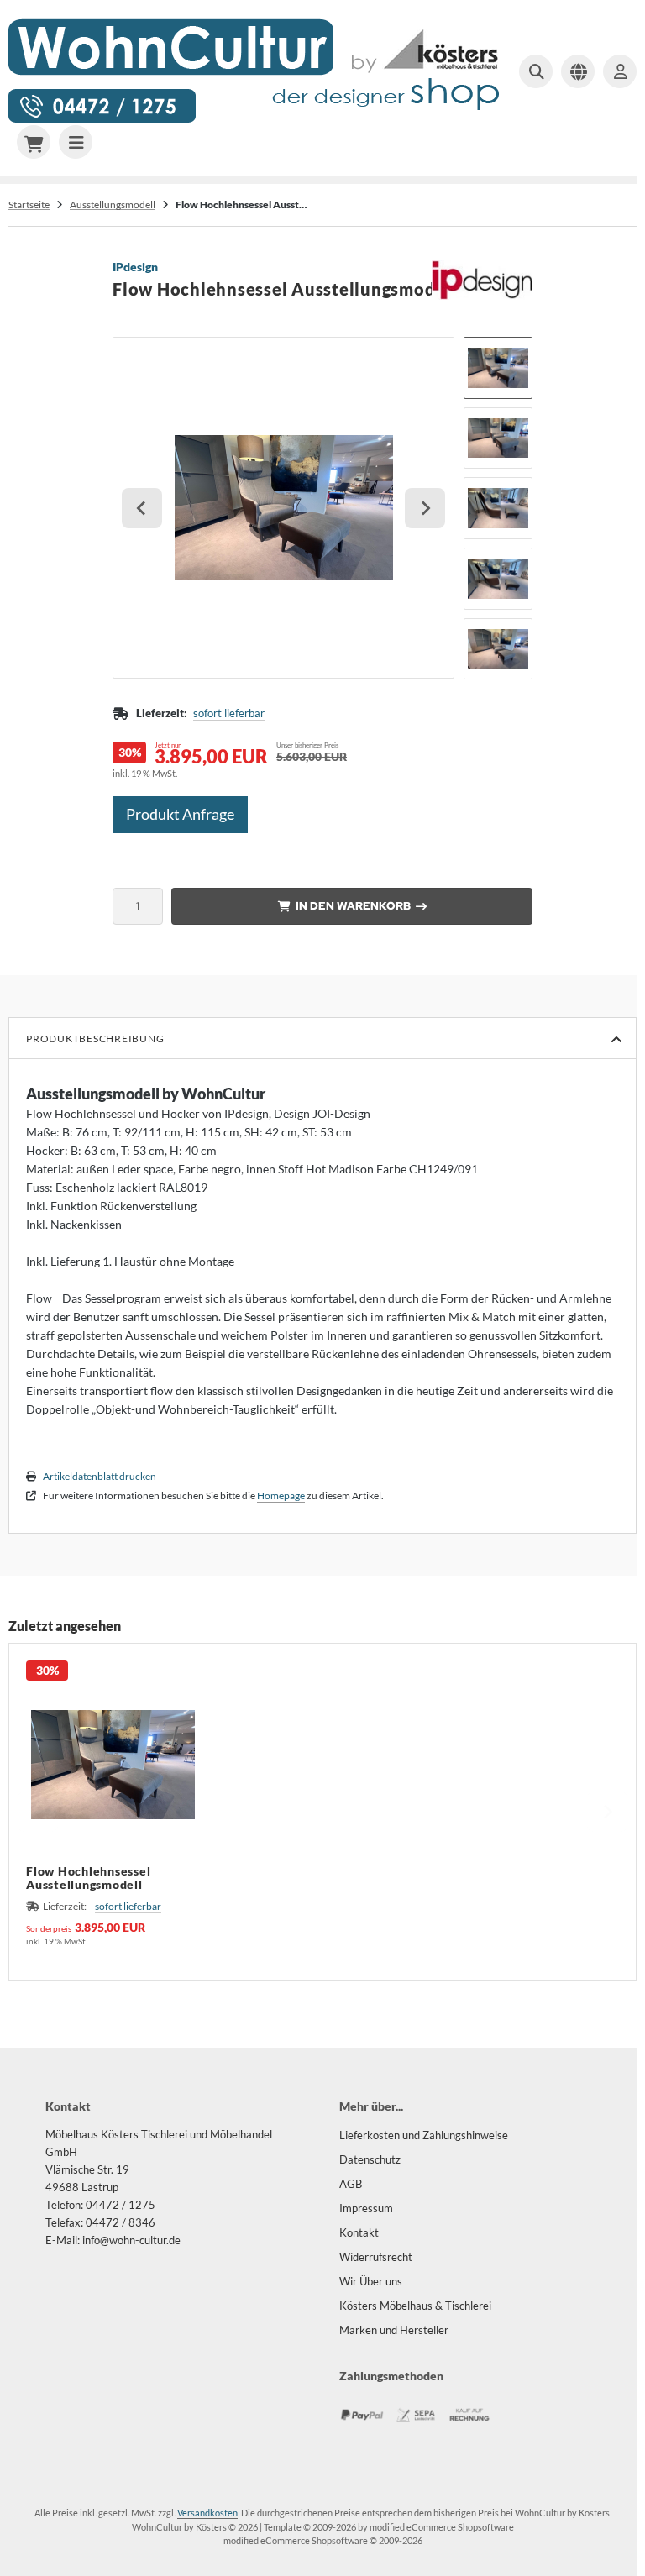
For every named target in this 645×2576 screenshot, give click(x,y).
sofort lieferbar (229, 713)
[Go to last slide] (142, 508)
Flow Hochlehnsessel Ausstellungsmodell (88, 1878)
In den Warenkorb (352, 906)
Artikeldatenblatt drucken (100, 1476)
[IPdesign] (482, 269)
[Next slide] (425, 508)
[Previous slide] (38, 1812)
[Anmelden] (620, 71)
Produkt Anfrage (180, 814)
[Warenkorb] (34, 142)
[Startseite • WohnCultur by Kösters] (255, 121)
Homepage (281, 1495)
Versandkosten (207, 2513)
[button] (498, 368)
